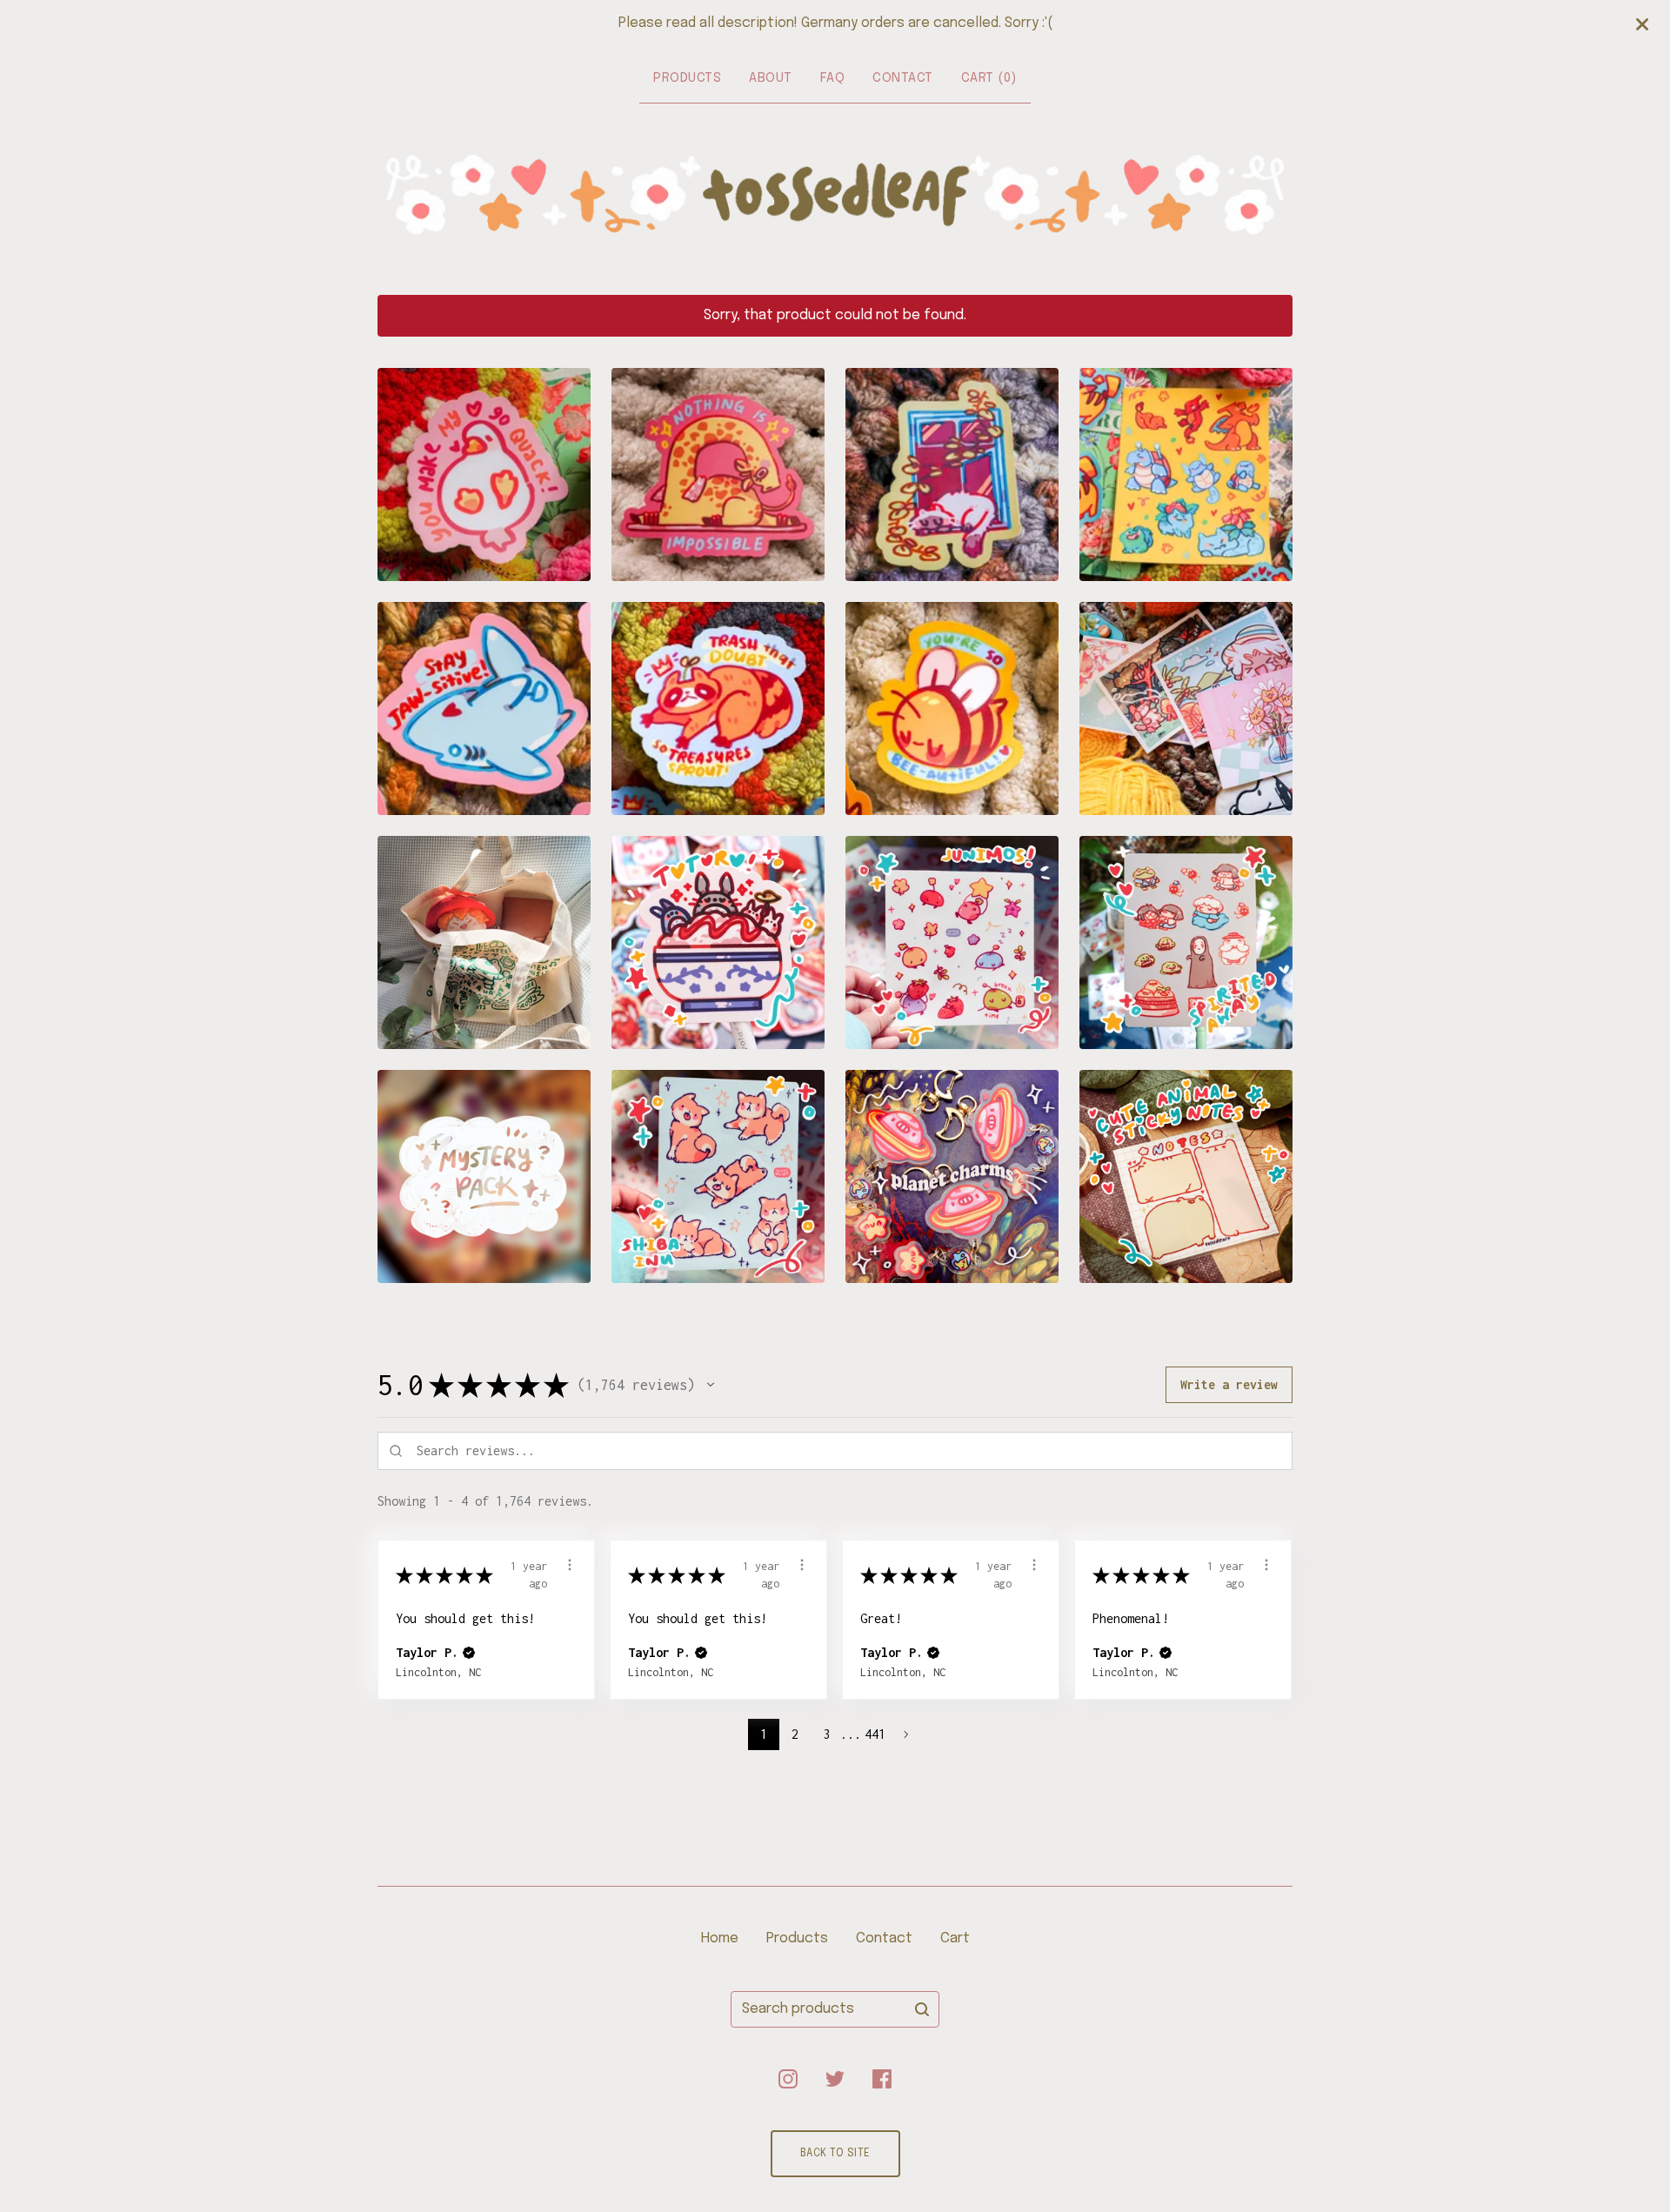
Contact (903, 78)
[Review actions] (570, 1565)
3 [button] (826, 1734)
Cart (955, 1938)
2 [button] (795, 1734)
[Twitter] (835, 2079)
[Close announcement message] (1642, 24)
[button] (711, 1385)
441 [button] (875, 1734)
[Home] (835, 195)
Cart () (989, 78)
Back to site (835, 2154)
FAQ (833, 78)
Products (687, 78)
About (771, 78)
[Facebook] (882, 2079)
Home (720, 1938)
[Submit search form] (922, 2009)
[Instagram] (788, 2079)
